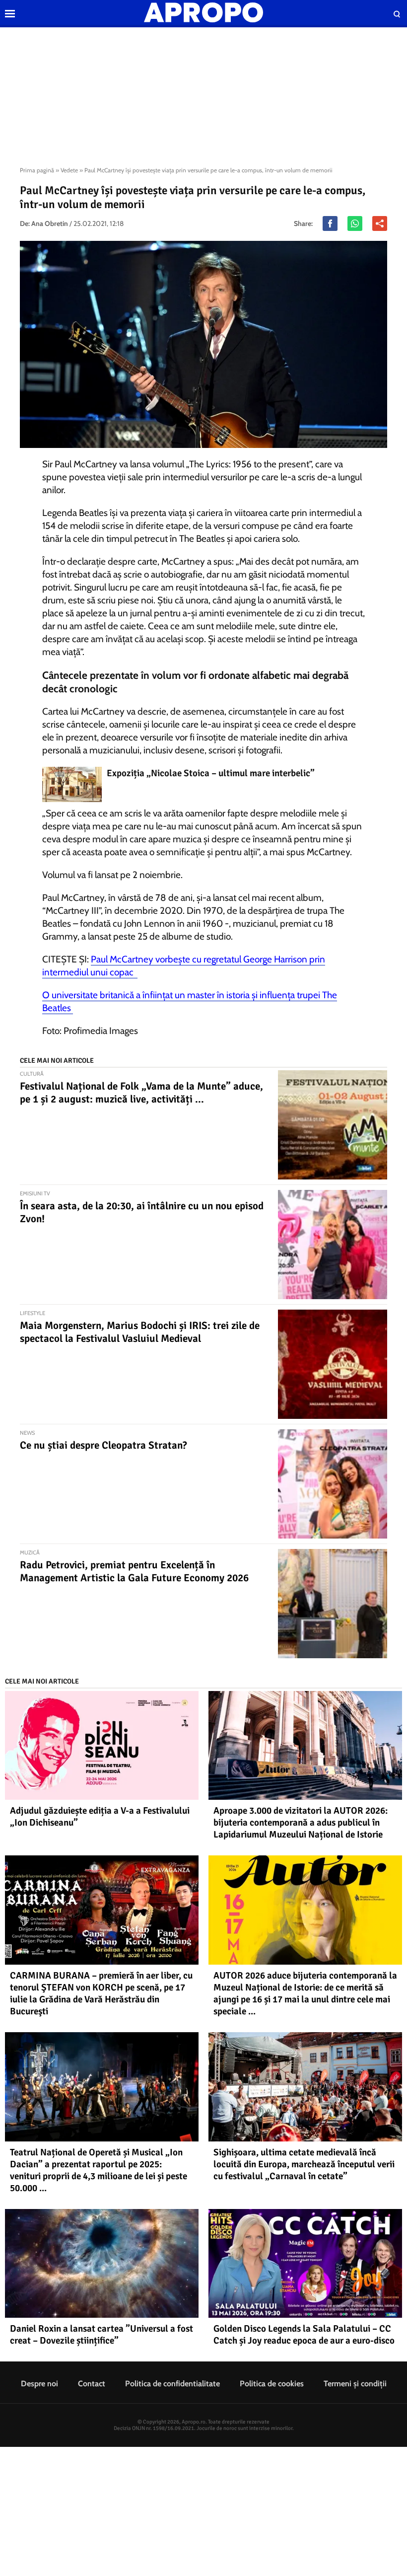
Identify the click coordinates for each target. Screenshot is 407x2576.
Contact (92, 2384)
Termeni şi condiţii (355, 2384)
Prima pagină (37, 170)
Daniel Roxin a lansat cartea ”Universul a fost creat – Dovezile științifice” (102, 2335)
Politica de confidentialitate (172, 2384)
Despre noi (39, 2384)
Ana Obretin (50, 223)
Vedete (69, 170)
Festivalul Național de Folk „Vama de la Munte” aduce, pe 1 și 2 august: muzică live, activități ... (141, 1093)
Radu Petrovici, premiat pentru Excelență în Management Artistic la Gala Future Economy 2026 (134, 1571)
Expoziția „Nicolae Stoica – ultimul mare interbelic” (211, 773)
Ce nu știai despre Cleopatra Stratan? (103, 1445)
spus (296, 852)
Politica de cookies (272, 2384)
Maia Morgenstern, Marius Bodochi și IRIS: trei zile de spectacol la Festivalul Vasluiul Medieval (140, 1332)
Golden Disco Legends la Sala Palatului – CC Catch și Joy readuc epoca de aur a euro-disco (304, 2335)
